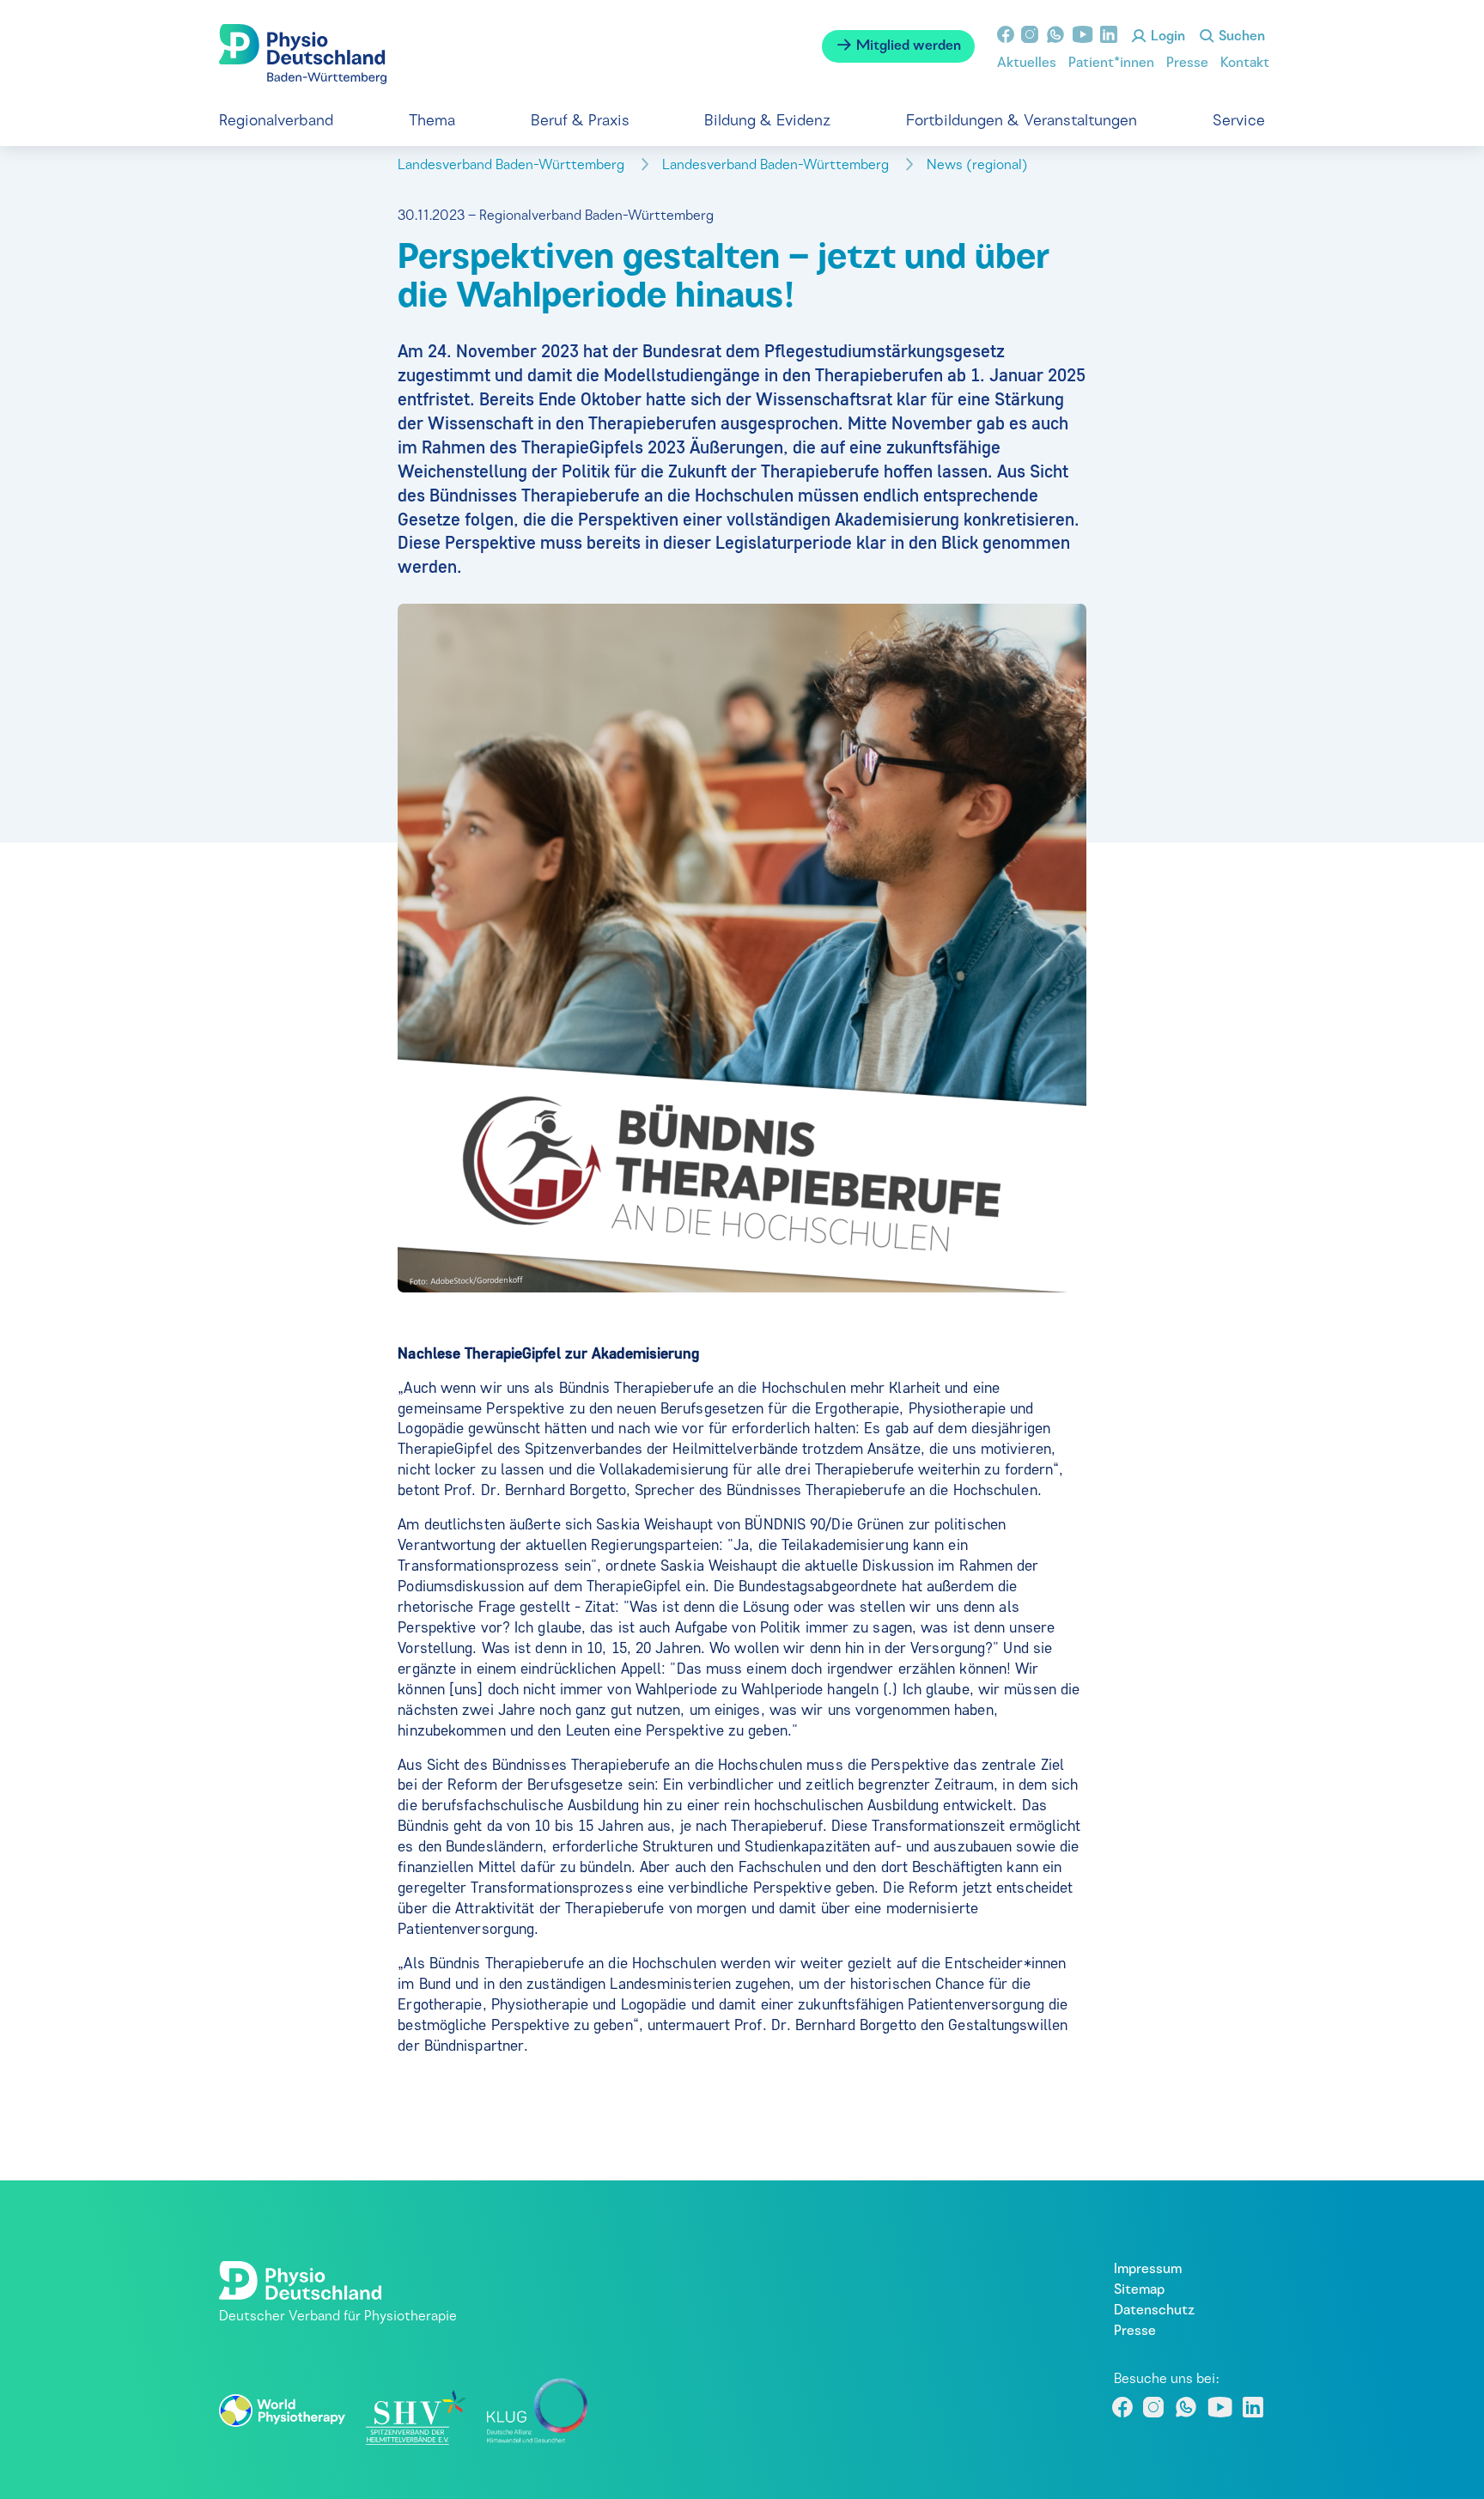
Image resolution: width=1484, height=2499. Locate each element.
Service (1239, 122)
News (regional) (979, 166)
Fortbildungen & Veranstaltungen (1022, 122)
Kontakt (1245, 64)
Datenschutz (1154, 2311)
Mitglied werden (907, 46)
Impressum (1148, 2270)
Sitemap (1139, 2290)
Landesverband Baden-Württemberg (513, 166)
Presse (1187, 64)
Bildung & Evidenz (767, 122)
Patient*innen (1111, 64)
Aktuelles (1027, 64)
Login (1166, 37)
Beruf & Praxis (580, 122)
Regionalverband (276, 122)
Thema (432, 122)
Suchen (1240, 37)
